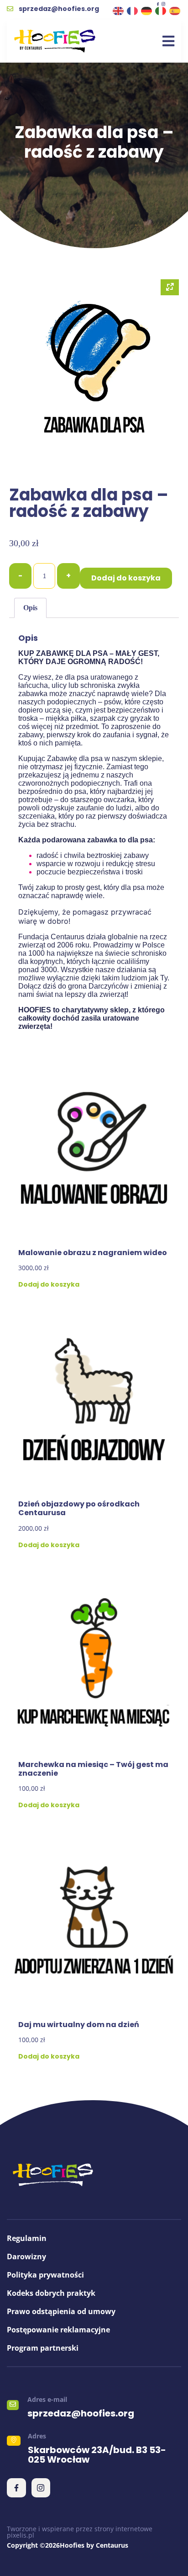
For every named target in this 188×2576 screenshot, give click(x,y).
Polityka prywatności (45, 2275)
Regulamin (27, 2238)
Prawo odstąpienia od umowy (61, 2311)
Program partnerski (43, 2348)
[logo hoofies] (55, 41)
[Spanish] (175, 10)
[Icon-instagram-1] (163, 4)
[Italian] (161, 10)
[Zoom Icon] (170, 287)
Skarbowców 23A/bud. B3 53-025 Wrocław (97, 2455)
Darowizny (26, 2257)
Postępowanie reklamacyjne (58, 2330)
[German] (147, 10)
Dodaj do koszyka (126, 578)
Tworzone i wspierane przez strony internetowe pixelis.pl (80, 2532)
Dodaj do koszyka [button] (49, 1284)
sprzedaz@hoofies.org (81, 2413)
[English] (119, 10)
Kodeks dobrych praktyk (51, 2293)
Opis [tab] (30, 608)
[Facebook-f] (158, 4)
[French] (133, 10)
